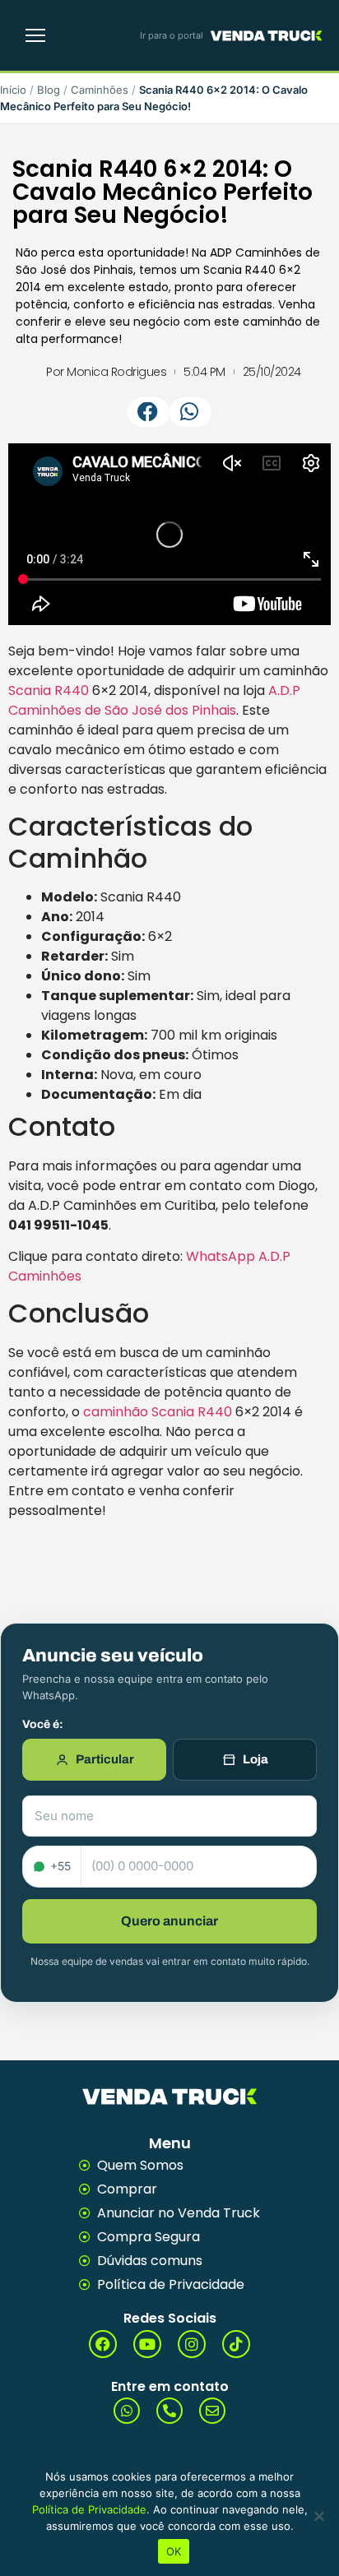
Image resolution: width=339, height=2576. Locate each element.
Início (13, 90)
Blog (49, 90)
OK (174, 2551)
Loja (255, 1759)
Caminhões (100, 90)
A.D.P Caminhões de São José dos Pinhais (154, 700)
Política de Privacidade (89, 2509)
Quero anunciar (169, 1921)
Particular (105, 1759)
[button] (149, 412)
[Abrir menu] (35, 35)
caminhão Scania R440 (158, 1412)
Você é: (43, 1725)
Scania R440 (49, 690)
